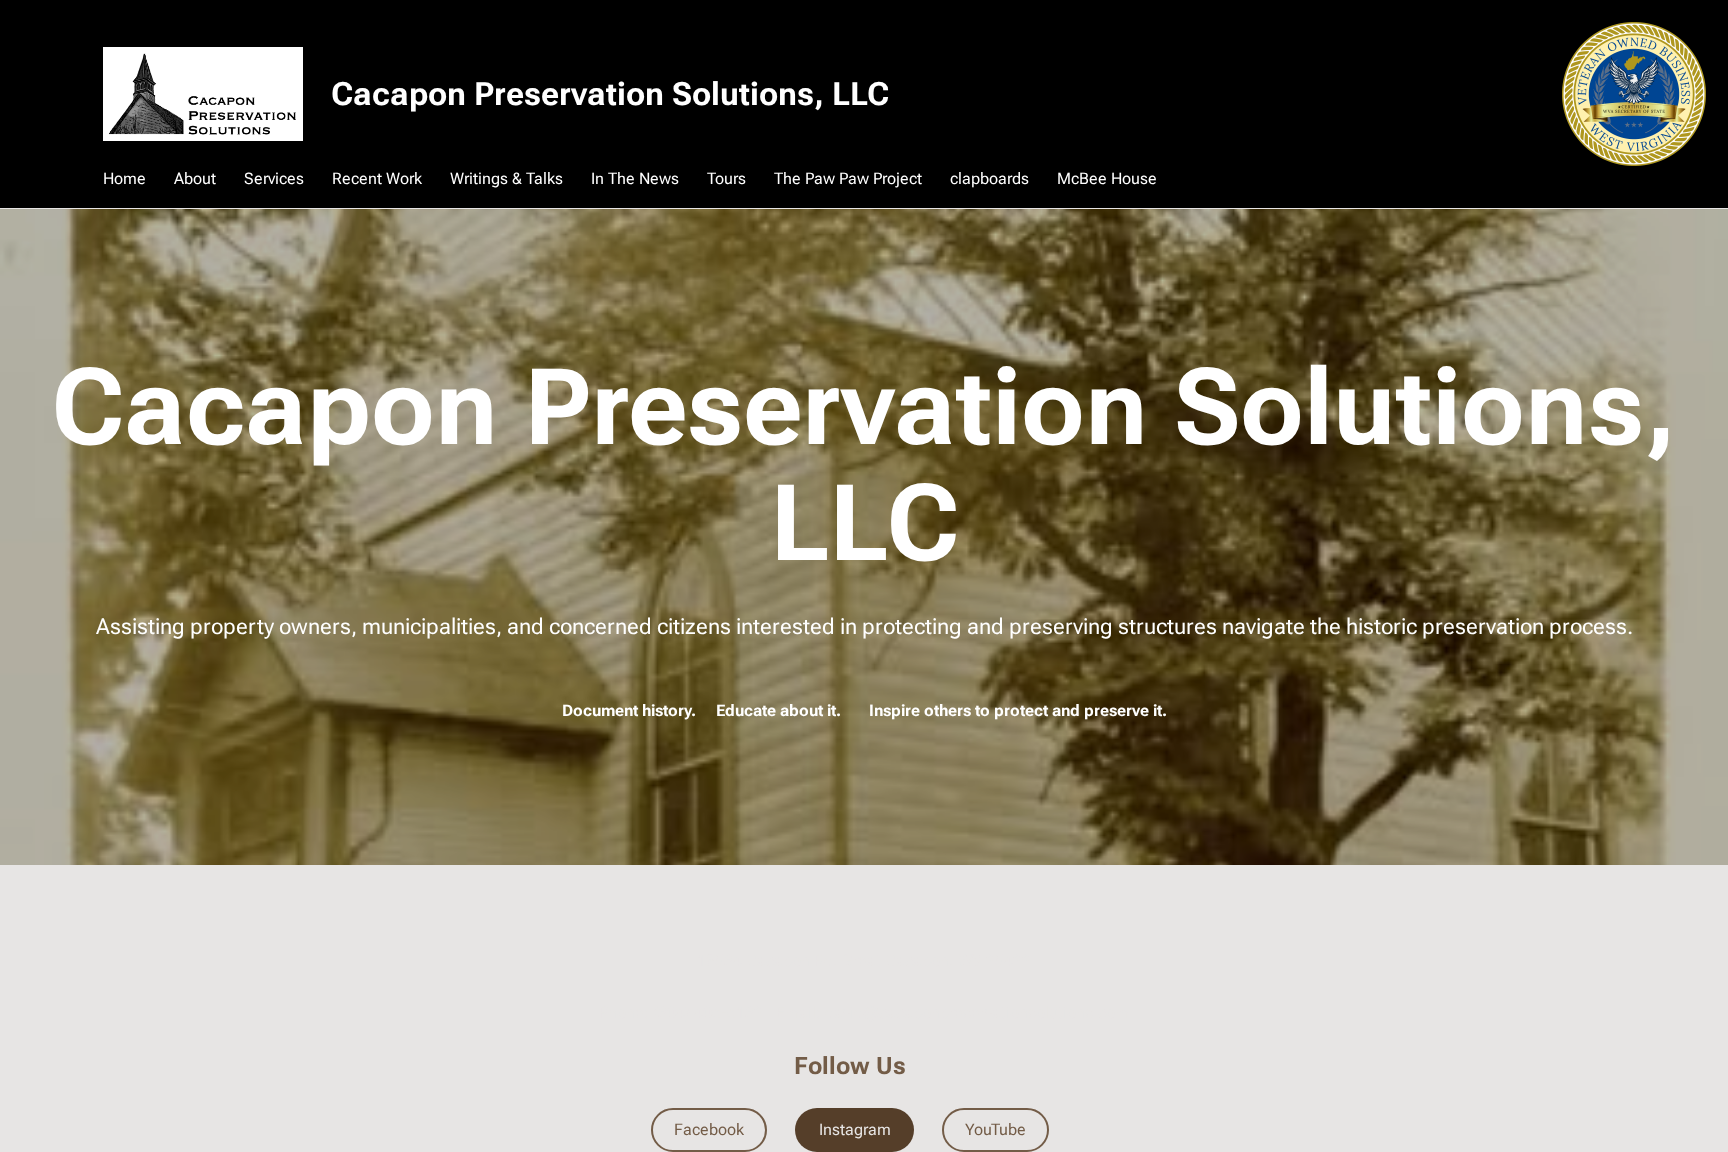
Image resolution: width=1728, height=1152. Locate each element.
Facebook (709, 1129)
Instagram (855, 1129)
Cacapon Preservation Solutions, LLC (610, 94)
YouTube (995, 1129)
